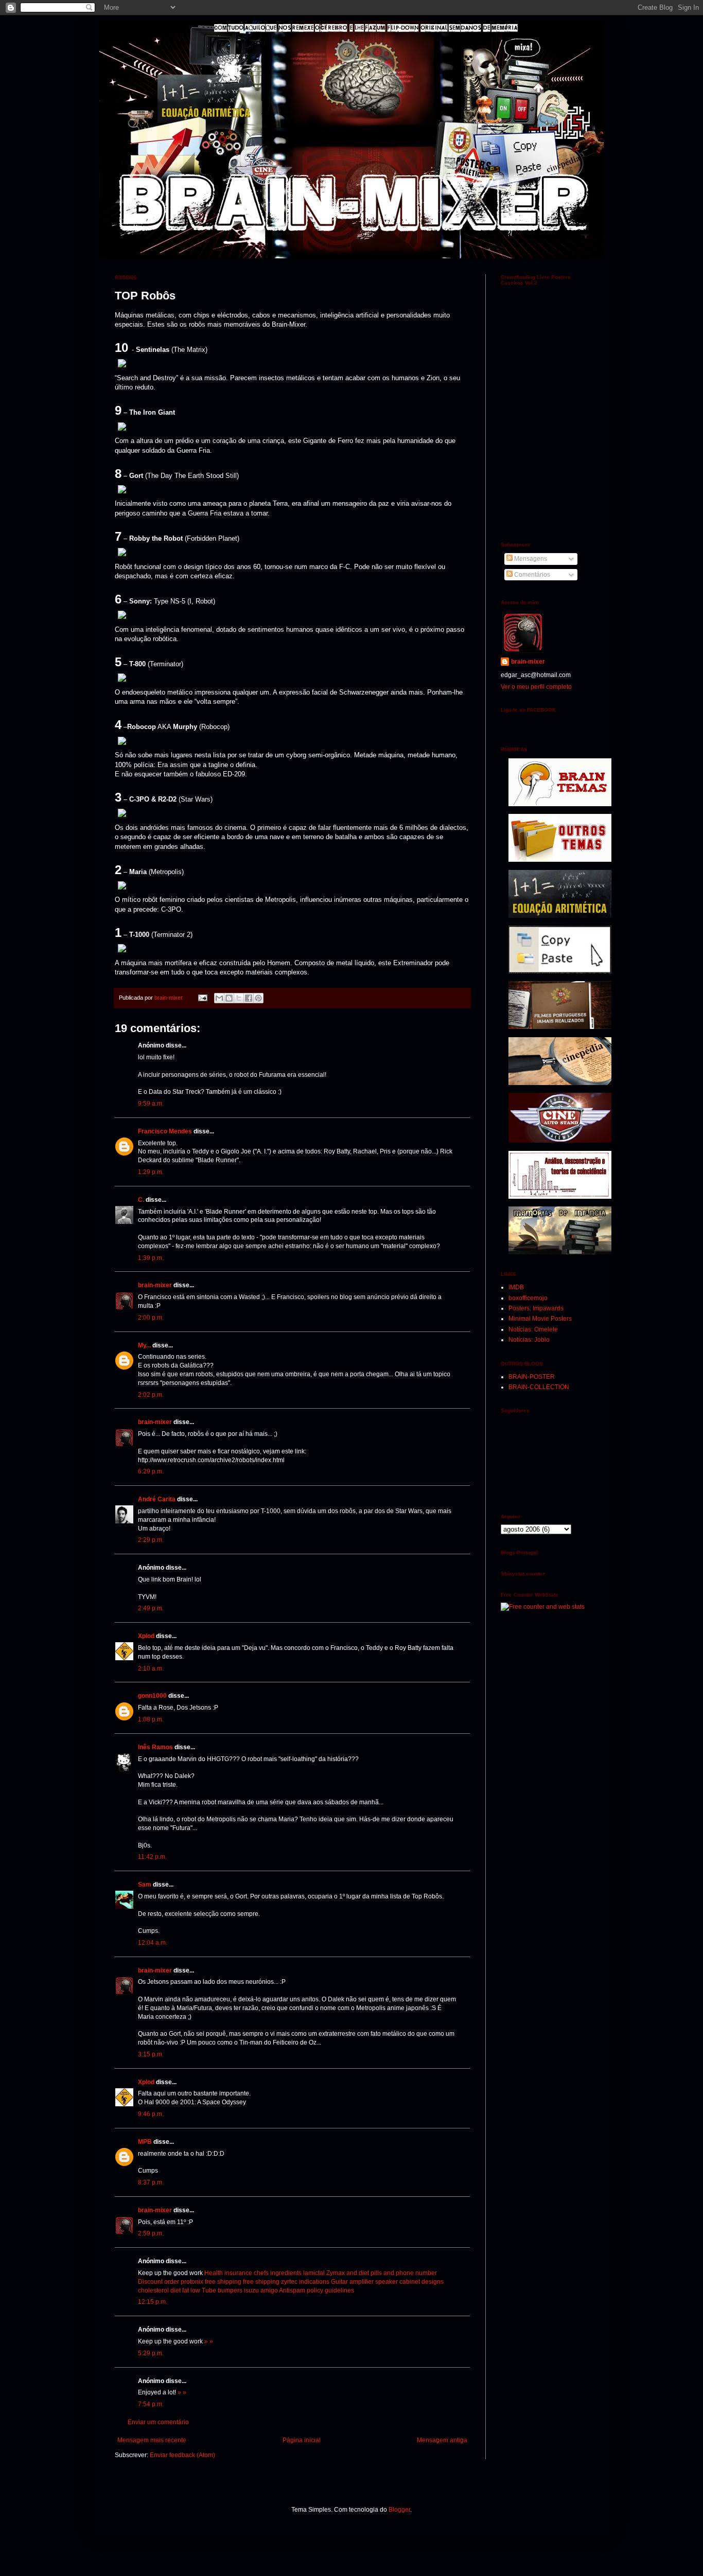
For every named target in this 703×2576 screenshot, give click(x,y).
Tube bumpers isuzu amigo (240, 2290)
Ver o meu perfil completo (536, 687)
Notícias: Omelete (533, 1329)
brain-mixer (155, 1285)
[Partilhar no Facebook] (249, 998)
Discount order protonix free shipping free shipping (209, 2282)
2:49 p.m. (151, 1608)
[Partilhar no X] (239, 998)
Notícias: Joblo (529, 1340)
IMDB (516, 1287)
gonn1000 (152, 1696)
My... (144, 1345)
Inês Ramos (155, 1747)
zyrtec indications (305, 2282)
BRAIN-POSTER (532, 1377)
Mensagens (530, 559)
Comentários (531, 575)
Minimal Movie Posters (540, 1319)
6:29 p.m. (151, 1471)
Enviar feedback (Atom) (182, 2455)
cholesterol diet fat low (169, 2290)
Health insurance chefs (236, 2273)
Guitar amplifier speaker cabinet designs (387, 2282)
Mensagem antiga (442, 2440)
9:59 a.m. (151, 1104)
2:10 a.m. (151, 1668)
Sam (145, 1885)
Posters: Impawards (536, 1308)
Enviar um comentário (158, 2422)
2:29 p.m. (151, 1540)
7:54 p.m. (151, 2404)
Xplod (146, 1636)
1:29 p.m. (151, 1172)
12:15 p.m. (153, 2302)
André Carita (157, 1499)
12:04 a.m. (153, 1943)
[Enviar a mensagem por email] (219, 998)
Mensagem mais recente (152, 2440)
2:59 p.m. (151, 2233)
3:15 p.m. (151, 2054)
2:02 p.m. (151, 1395)
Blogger (399, 2510)
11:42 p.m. (152, 1857)
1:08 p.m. (151, 1719)
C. (141, 1200)
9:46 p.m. (151, 2114)
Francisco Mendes (165, 1131)
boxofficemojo (528, 1298)
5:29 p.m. (151, 2353)
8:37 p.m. (151, 2182)
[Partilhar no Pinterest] (258, 998)
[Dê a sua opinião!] (229, 998)
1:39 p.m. (151, 1258)
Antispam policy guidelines (317, 2290)
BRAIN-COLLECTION (539, 1387)
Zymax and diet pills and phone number (382, 2273)
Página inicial (302, 2440)
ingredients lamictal (297, 2273)
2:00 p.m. (151, 1318)
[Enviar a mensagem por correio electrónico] (202, 998)
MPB (145, 2142)
